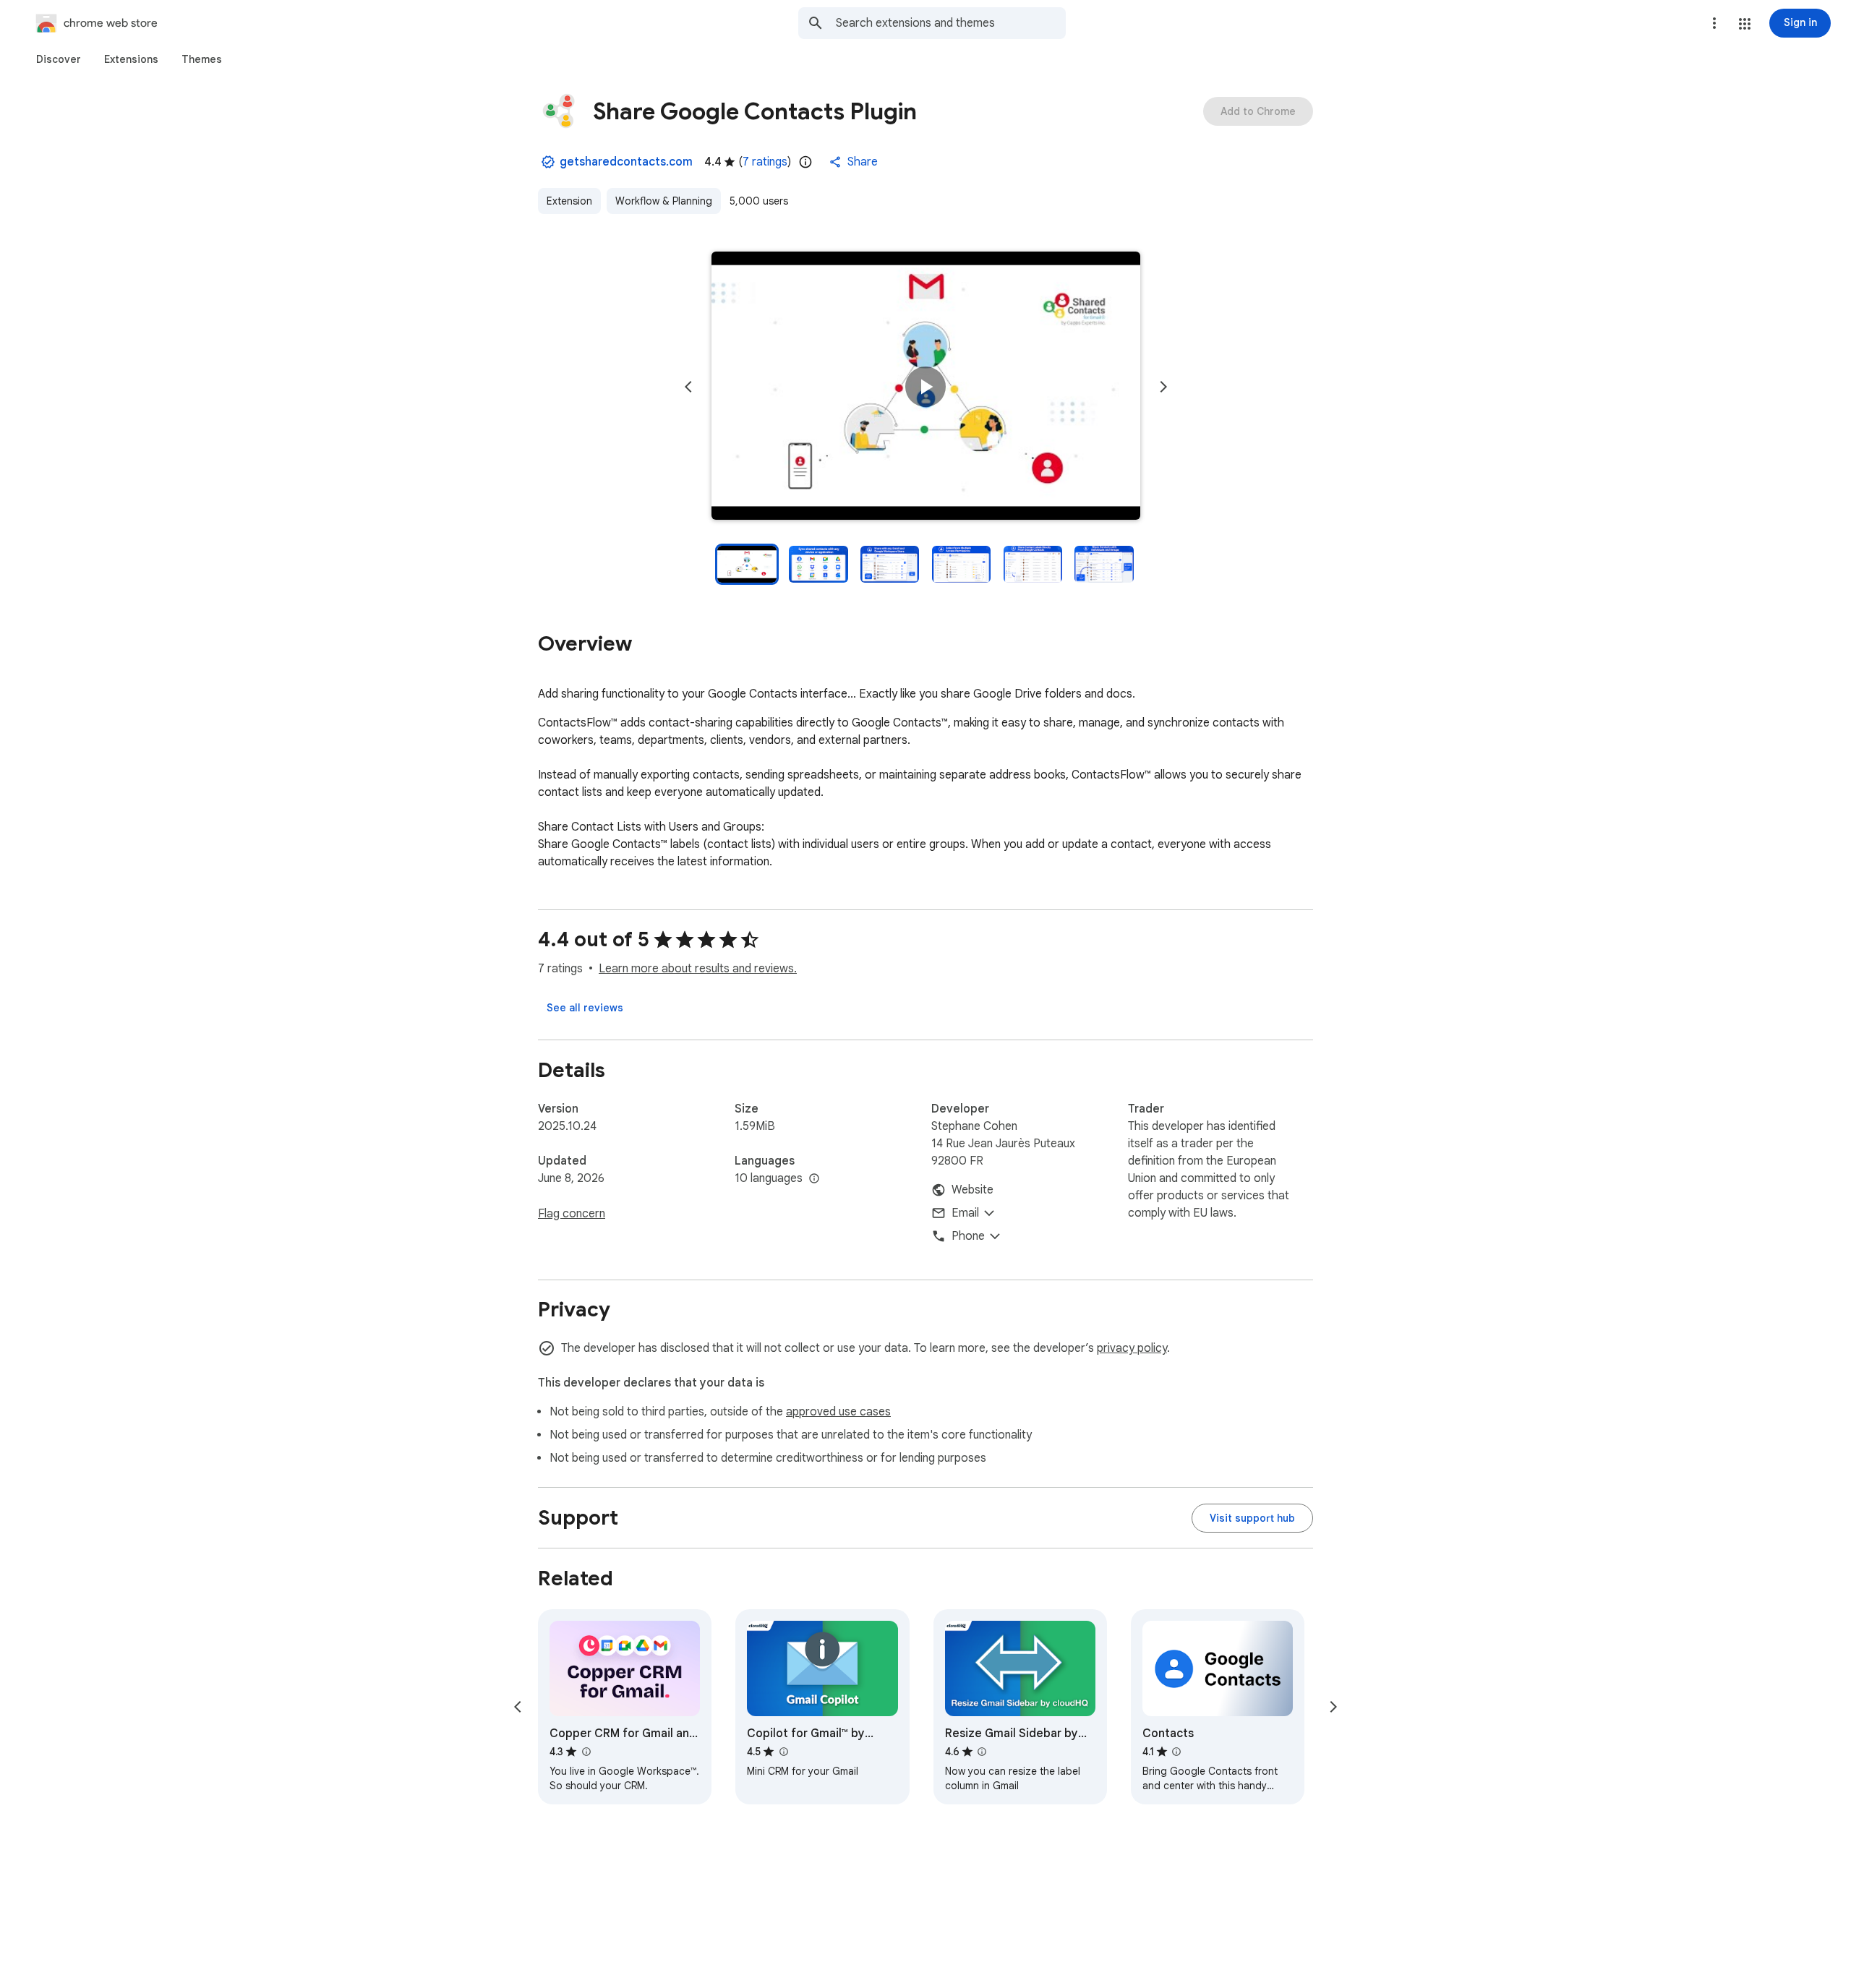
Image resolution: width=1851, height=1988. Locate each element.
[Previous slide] (688, 387)
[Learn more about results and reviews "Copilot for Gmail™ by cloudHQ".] (783, 1752)
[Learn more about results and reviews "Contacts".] (1176, 1752)
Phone (968, 1236)
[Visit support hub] (1252, 1518)
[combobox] (951, 23)
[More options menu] (1714, 23)
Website (972, 1190)
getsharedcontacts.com (626, 162)
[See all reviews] (585, 1008)
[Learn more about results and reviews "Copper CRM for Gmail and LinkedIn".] (586, 1752)
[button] (1745, 24)
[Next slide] (1163, 387)
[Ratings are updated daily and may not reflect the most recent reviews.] (805, 162)
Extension (569, 201)
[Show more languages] (814, 1179)
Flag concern (572, 1214)
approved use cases (838, 1412)
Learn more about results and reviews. (698, 969)
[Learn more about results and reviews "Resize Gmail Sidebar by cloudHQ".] (982, 1752)
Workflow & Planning (664, 201)
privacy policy (1132, 1348)
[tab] (59, 59)
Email (965, 1213)
